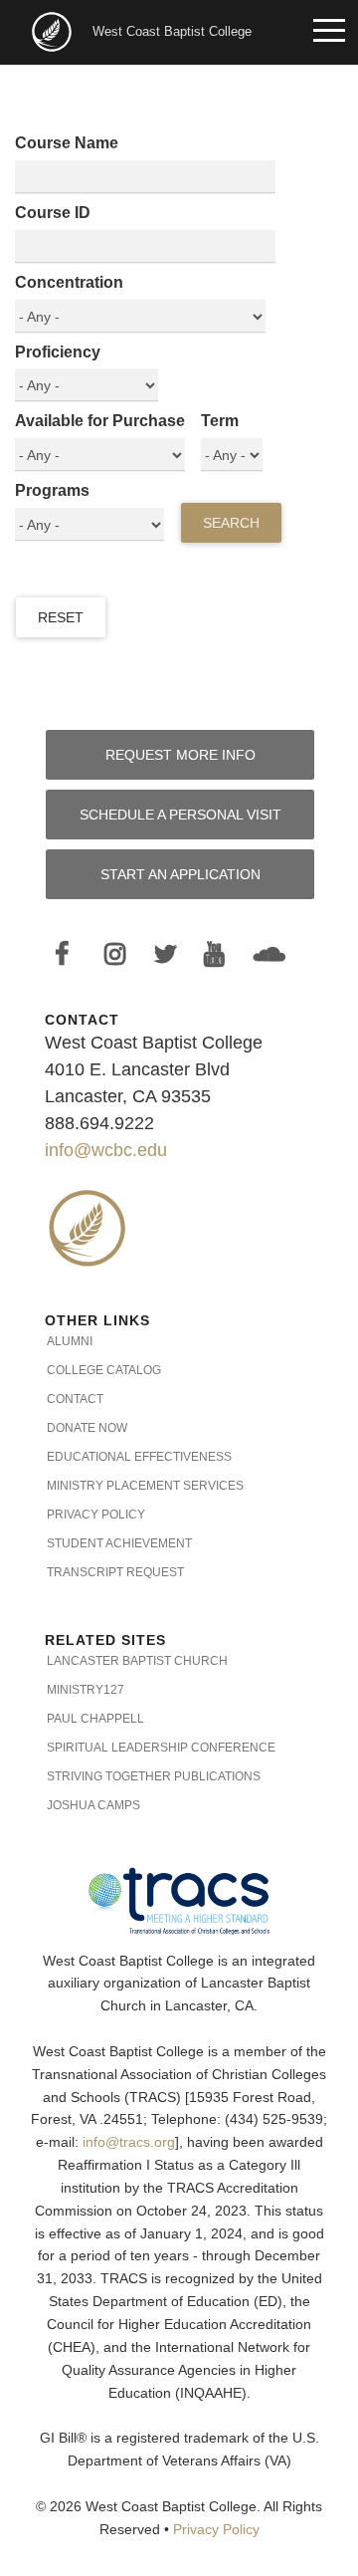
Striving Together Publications (154, 1776)
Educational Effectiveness (139, 1457)
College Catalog (104, 1370)
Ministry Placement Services (145, 1486)
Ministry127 (86, 1690)
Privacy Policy (96, 1515)
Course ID (53, 213)
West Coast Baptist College (172, 31)
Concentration (69, 282)
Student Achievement (119, 1543)
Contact (75, 1399)
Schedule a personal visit (180, 815)
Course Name (67, 143)
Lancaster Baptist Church (137, 1661)
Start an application (180, 874)
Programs (52, 490)
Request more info (180, 755)
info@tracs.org (129, 2142)
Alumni (70, 1341)
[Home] (54, 30)
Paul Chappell (95, 1719)
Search (231, 523)
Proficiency (58, 352)
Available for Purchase (100, 421)
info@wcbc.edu (106, 1150)
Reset (61, 617)
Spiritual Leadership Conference (161, 1748)
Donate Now (87, 1428)
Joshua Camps (93, 1805)
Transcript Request (115, 1572)
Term (220, 421)
